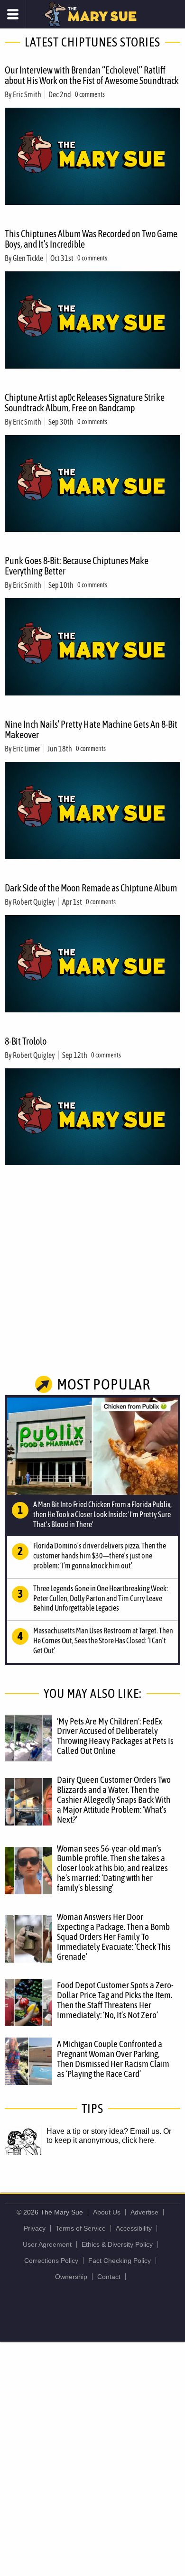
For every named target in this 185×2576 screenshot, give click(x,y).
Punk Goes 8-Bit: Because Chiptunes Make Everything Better (77, 566)
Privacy (35, 2228)
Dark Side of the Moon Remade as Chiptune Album (91, 888)
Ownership (71, 2277)
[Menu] (13, 14)
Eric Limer (27, 749)
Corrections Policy (51, 2261)
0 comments (90, 94)
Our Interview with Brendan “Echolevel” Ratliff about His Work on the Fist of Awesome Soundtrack (92, 75)
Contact (109, 2277)
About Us (107, 2212)
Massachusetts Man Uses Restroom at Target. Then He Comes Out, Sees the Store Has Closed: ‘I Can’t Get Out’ (103, 1640)
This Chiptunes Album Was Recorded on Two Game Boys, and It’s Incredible (91, 239)
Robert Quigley (34, 902)
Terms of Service (81, 2228)
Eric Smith (27, 94)
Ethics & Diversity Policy (117, 2244)
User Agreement (47, 2244)
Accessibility (134, 2228)
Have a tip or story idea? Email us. (104, 2131)
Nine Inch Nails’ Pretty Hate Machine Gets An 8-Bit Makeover (91, 729)
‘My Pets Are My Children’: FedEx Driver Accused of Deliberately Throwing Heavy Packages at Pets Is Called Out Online (115, 1736)
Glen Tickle (28, 258)
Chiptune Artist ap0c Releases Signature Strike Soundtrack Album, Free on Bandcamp (85, 403)
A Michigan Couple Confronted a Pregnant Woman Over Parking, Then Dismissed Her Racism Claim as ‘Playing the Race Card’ (113, 2059)
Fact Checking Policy (120, 2261)
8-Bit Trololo (26, 1041)
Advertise (144, 2212)
